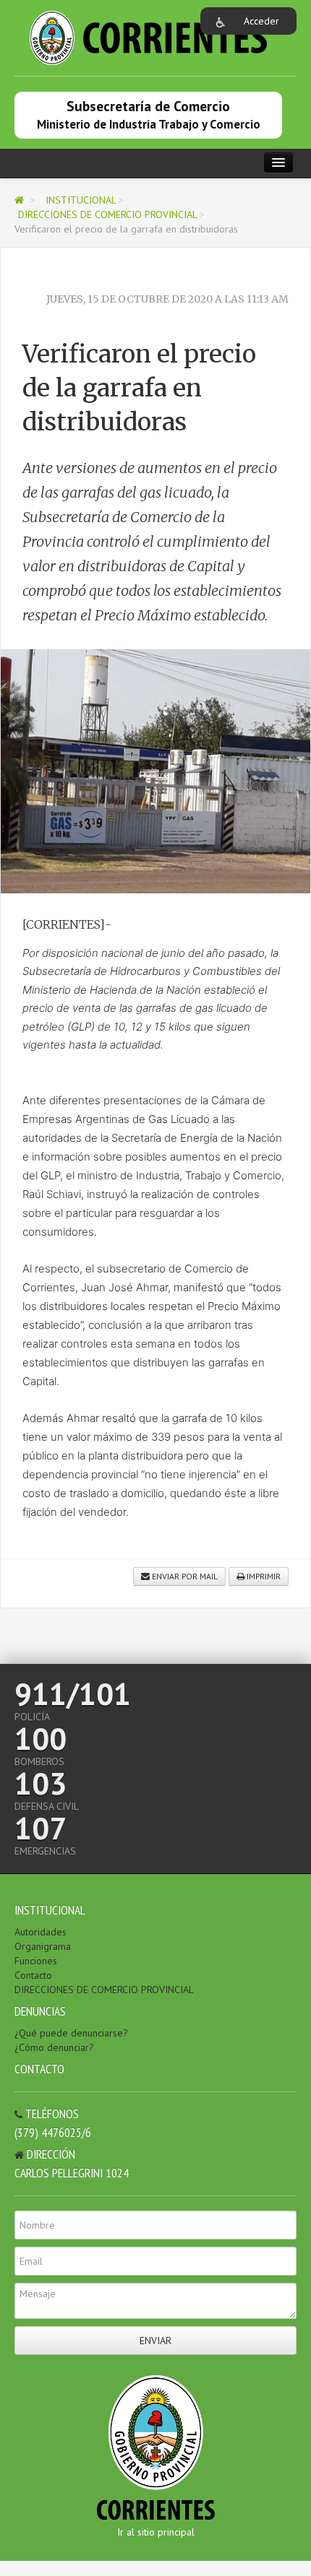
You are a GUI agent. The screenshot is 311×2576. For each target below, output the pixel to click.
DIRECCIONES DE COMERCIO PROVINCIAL (107, 214)
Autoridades (41, 1932)
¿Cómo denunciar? (54, 2047)
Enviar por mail (184, 1576)
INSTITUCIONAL (81, 200)
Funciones (36, 1961)
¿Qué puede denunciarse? (71, 2033)
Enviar (155, 2341)
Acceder (261, 21)
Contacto (33, 1975)
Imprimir (263, 1576)
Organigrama (43, 1946)
